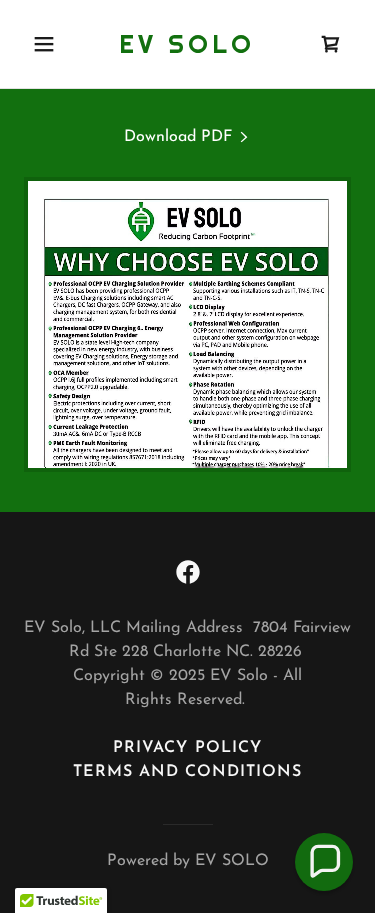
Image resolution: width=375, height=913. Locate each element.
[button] (48, 44)
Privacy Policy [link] (187, 748)
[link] (187, 49)
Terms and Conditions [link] (187, 772)
